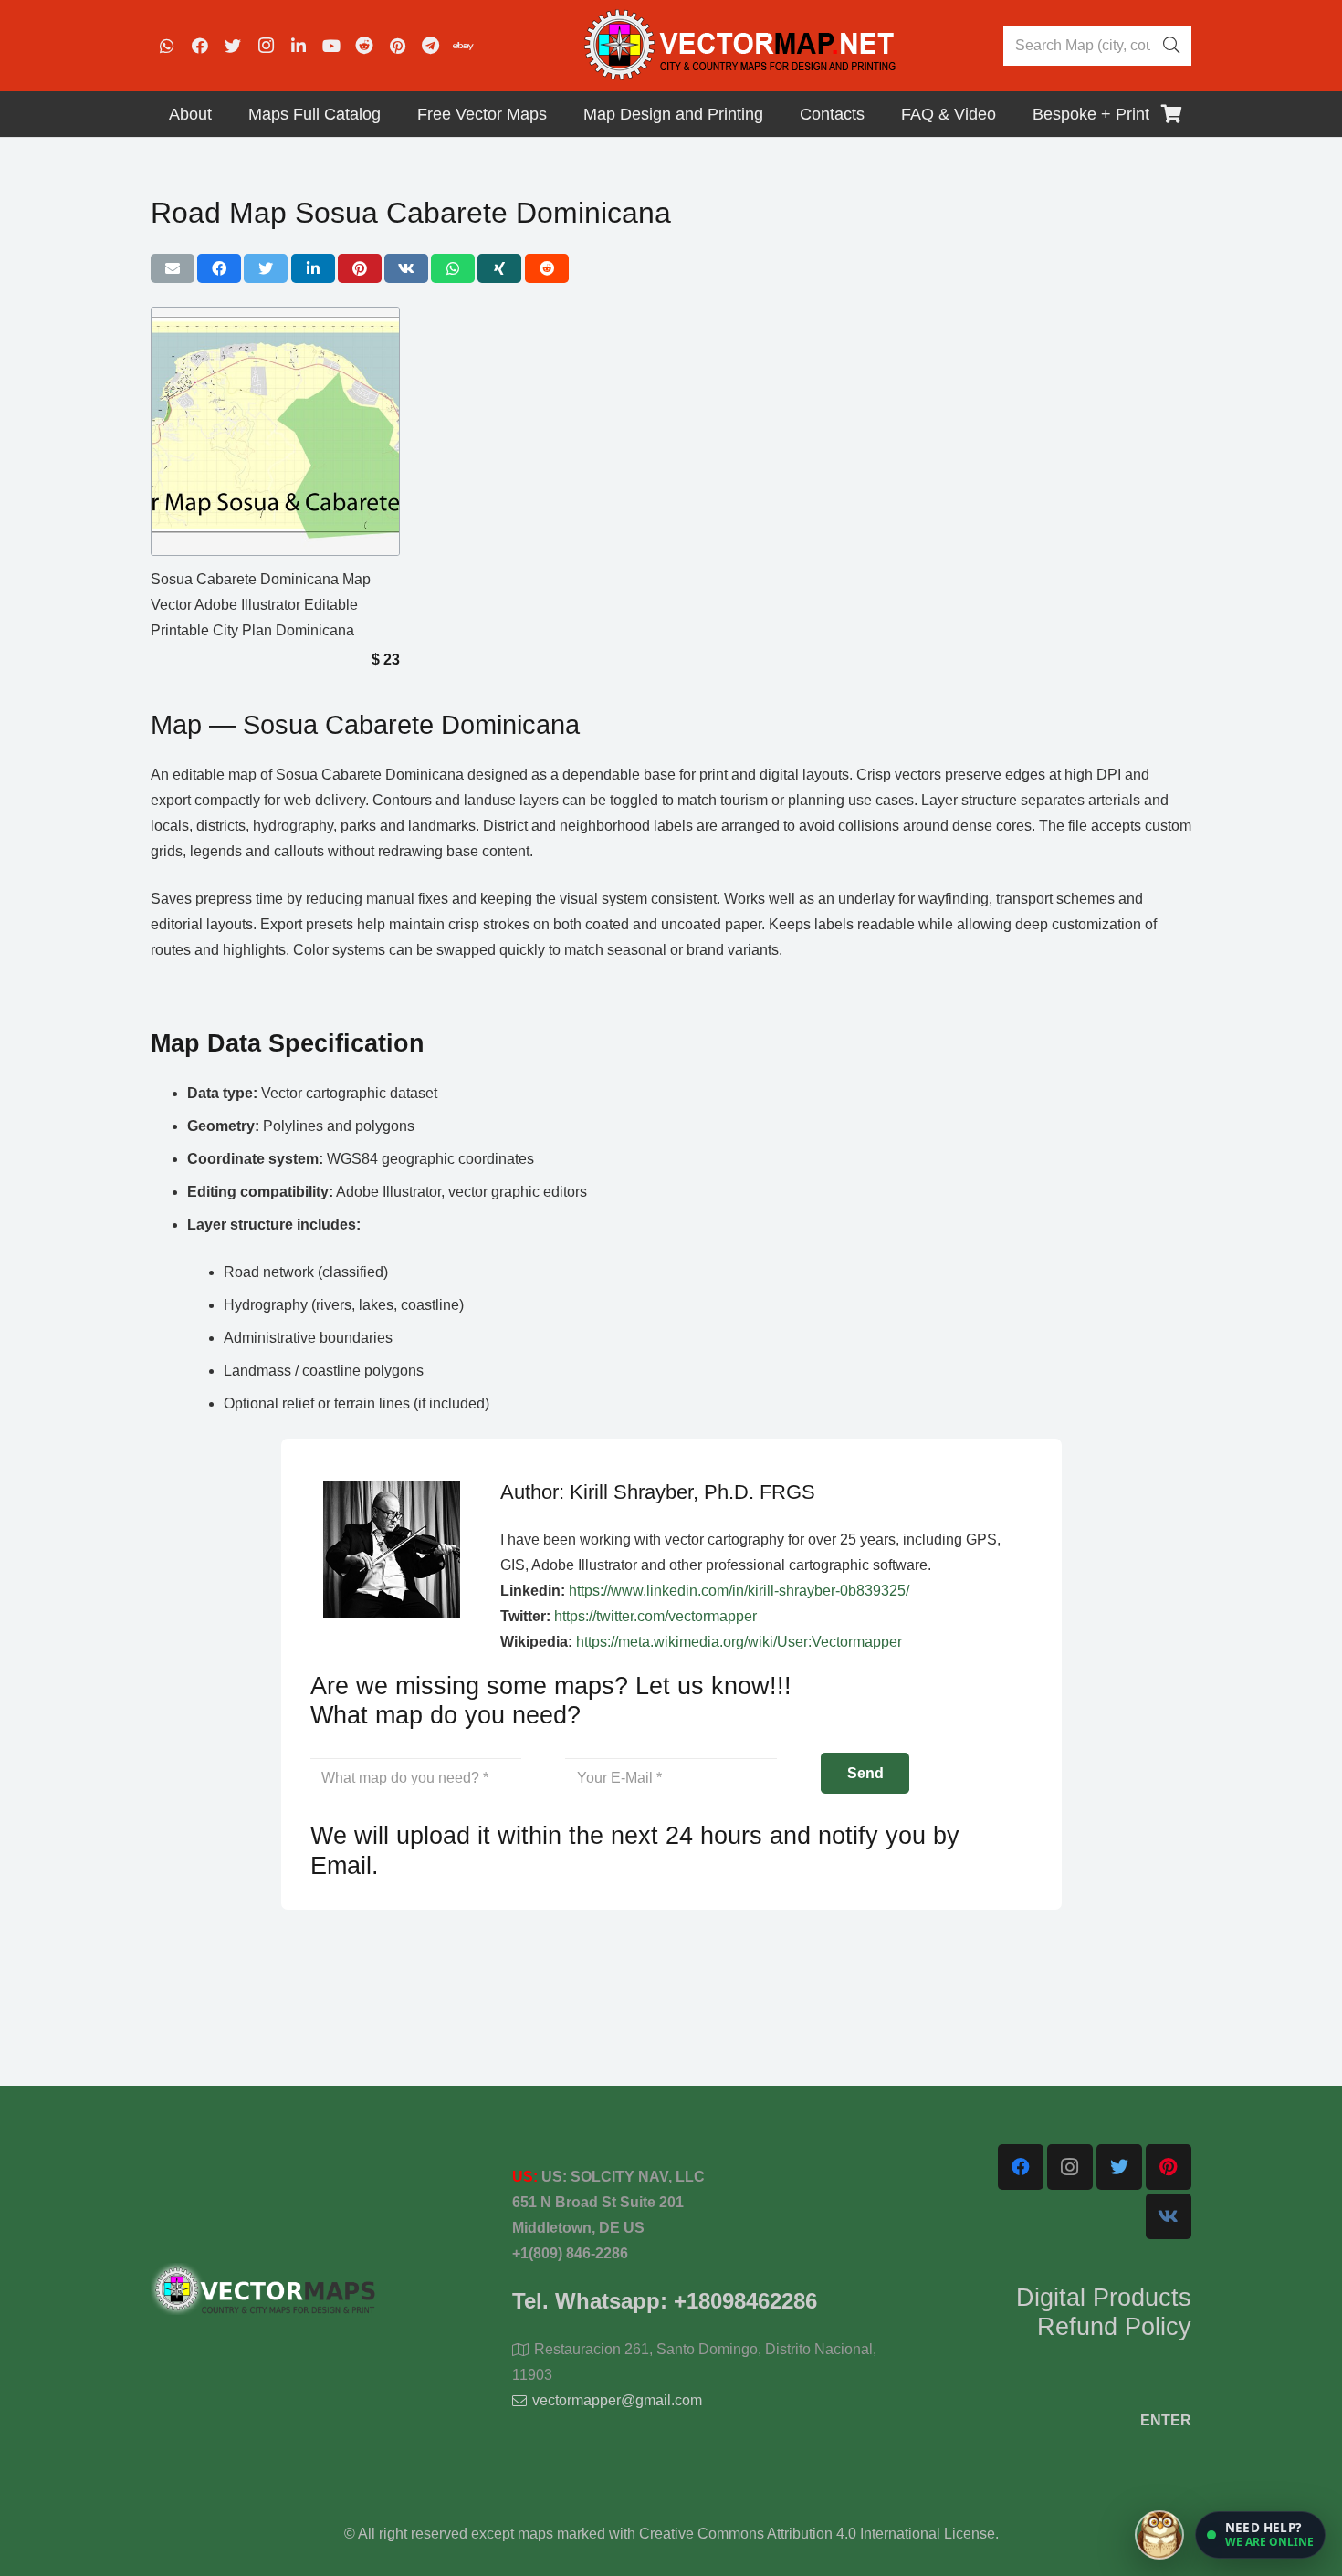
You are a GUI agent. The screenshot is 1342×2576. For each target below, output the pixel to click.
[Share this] (219, 268)
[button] (1260, 2535)
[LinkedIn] (299, 46)
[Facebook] (200, 46)
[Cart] (1171, 114)
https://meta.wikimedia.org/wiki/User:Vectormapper (739, 1642)
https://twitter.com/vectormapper (655, 1616)
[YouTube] (331, 46)
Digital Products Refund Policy (1104, 2312)
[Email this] (173, 268)
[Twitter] (233, 46)
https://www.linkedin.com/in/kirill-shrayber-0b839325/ (739, 1591)
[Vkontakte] (1169, 2216)
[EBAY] (463, 46)
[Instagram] (266, 46)
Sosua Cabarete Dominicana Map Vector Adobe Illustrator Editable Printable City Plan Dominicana (261, 605)
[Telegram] (430, 46)
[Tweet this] (266, 268)
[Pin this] (360, 268)
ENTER (1166, 2420)
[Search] (1171, 46)
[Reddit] (364, 46)
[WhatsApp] (167, 46)
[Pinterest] (397, 46)
